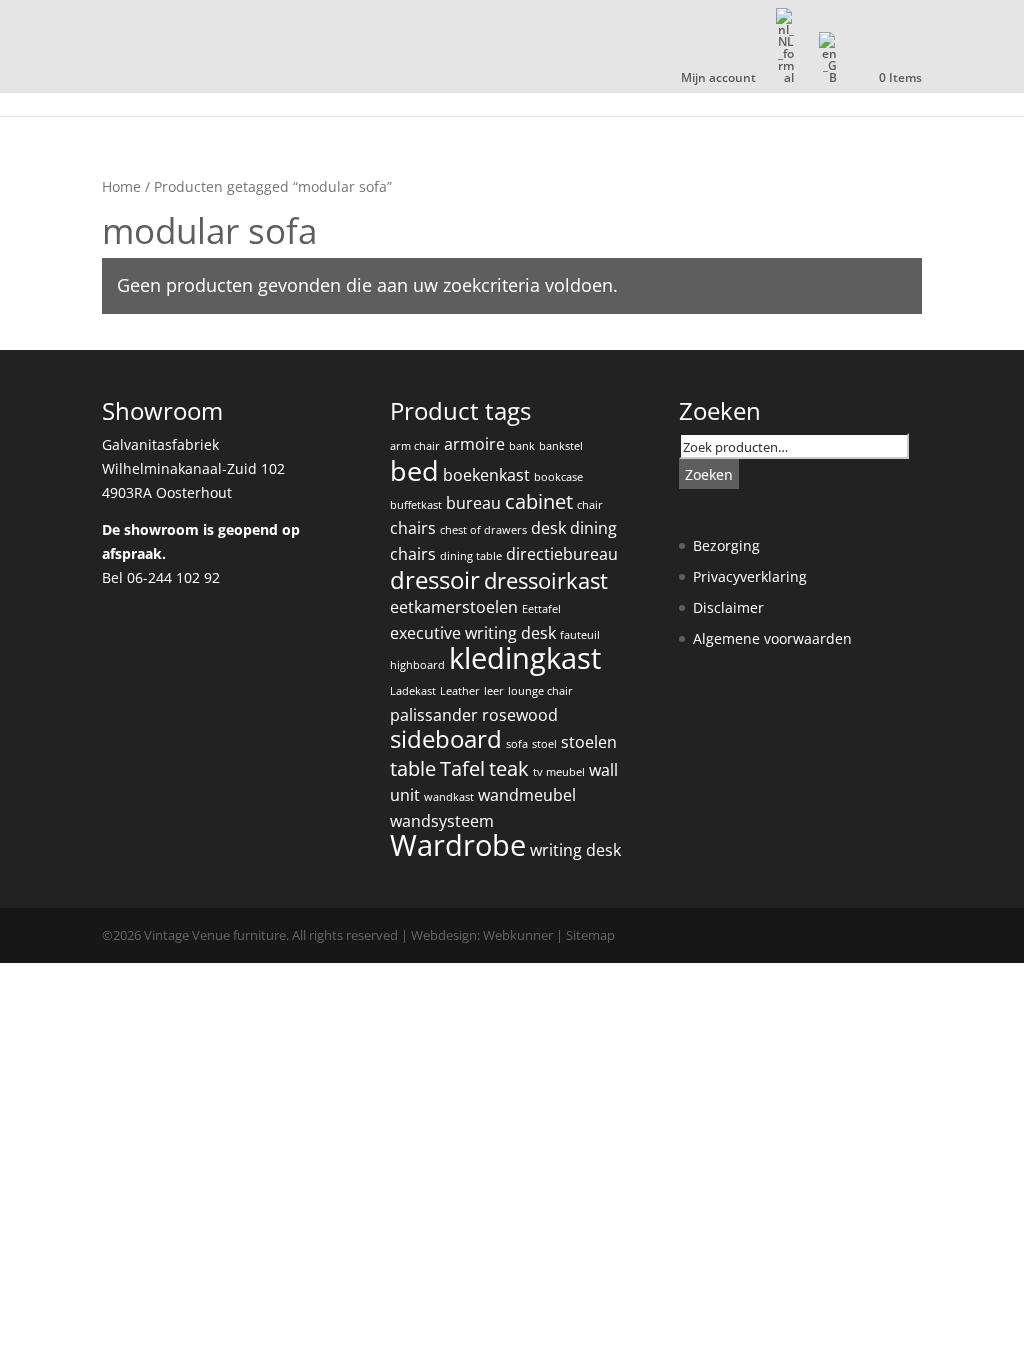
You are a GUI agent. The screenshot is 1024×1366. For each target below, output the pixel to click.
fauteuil (580, 635)
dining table (471, 556)
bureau (473, 503)
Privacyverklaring (750, 576)
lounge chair (540, 691)
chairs (413, 528)
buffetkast (416, 505)
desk (548, 528)
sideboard (446, 739)
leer (494, 691)
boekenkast (486, 475)
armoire (474, 444)
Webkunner (518, 935)
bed (414, 470)
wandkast (449, 797)
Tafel (462, 768)
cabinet (539, 501)
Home (121, 186)
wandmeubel (527, 795)
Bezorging (726, 545)
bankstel (561, 446)
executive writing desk (473, 633)
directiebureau (562, 554)
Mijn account (718, 79)
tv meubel (559, 772)
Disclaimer (728, 607)
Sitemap (590, 935)
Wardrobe (458, 845)
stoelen (589, 742)
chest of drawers (483, 530)
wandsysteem (442, 821)
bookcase (558, 477)
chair (590, 505)
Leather (460, 691)
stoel (544, 744)
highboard (417, 665)
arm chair (415, 446)
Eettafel (541, 609)
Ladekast (413, 691)
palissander (434, 715)
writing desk (575, 850)
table (413, 768)
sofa (517, 744)
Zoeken (709, 474)
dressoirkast (546, 580)
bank (522, 446)
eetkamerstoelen (454, 607)
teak (509, 768)
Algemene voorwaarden (772, 638)
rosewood (520, 715)
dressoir (435, 580)
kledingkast (525, 658)
